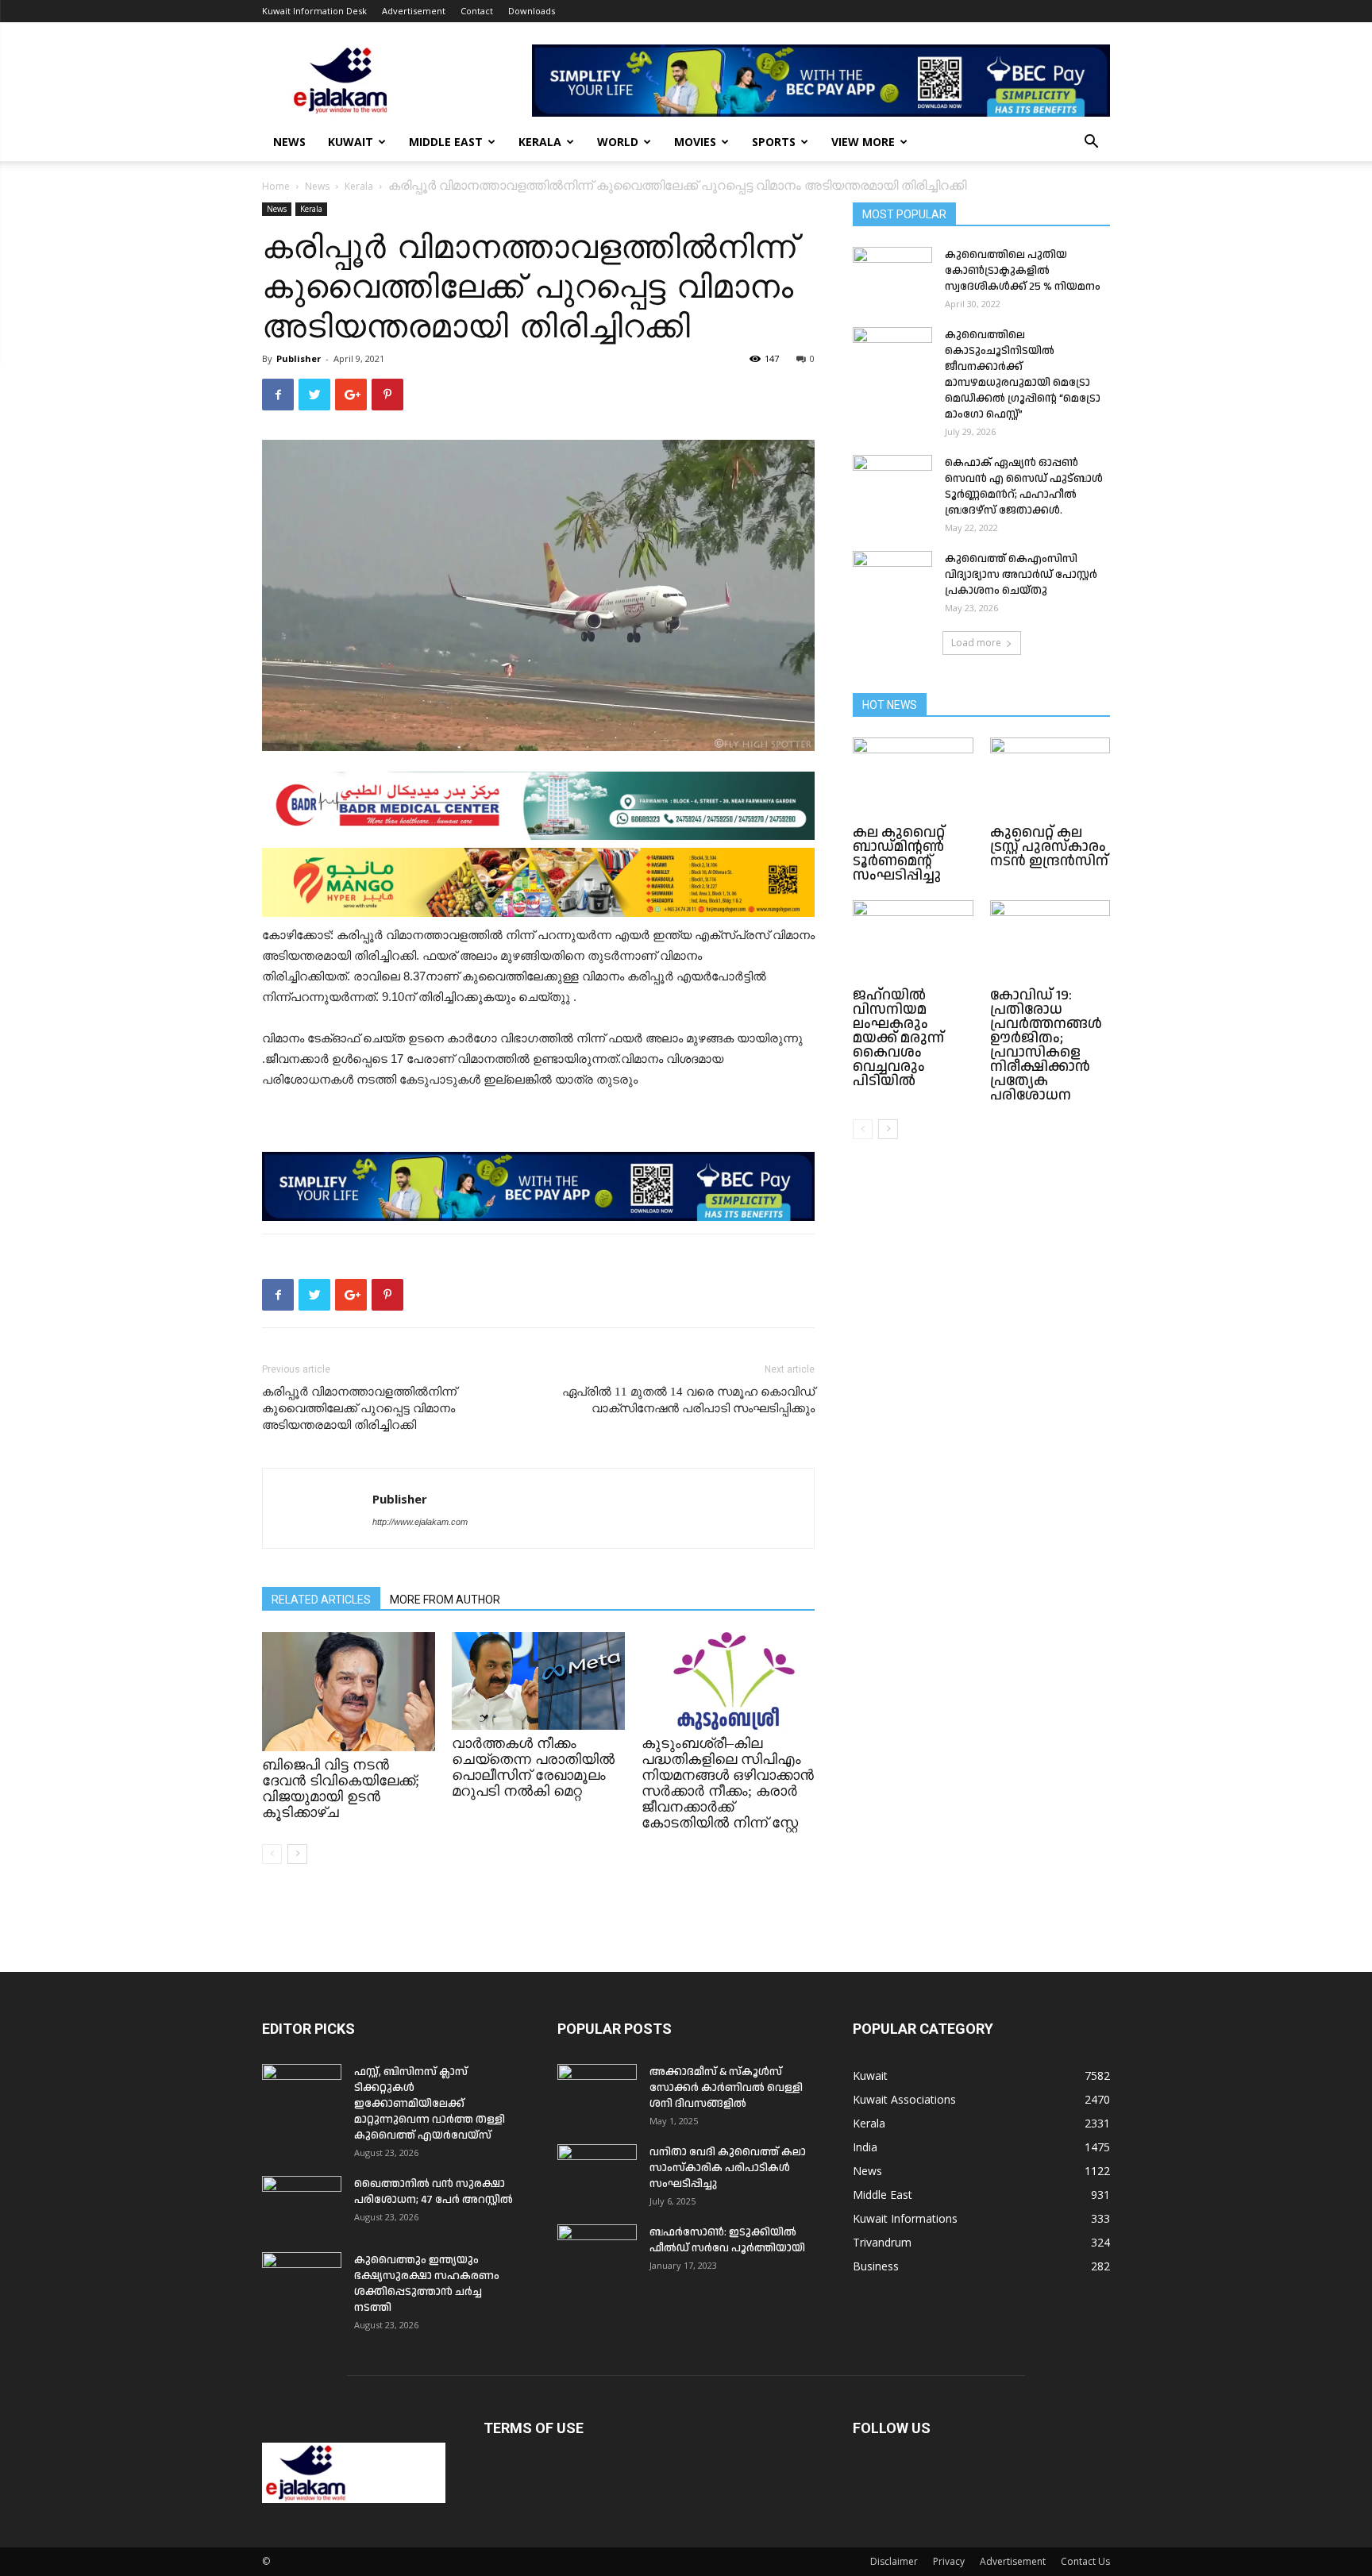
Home (276, 186)
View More (863, 142)
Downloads (532, 11)
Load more (976, 643)
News (289, 142)
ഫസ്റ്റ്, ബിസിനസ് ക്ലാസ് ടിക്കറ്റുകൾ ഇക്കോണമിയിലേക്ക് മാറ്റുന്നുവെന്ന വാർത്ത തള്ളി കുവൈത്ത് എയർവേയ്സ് (430, 2104)
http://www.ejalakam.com (420, 1522)
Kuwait (351, 142)
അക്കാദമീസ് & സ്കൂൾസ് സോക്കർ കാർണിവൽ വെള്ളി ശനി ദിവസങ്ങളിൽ (726, 2088)
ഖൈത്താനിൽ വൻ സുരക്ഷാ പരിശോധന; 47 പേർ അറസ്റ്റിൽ (434, 2192)
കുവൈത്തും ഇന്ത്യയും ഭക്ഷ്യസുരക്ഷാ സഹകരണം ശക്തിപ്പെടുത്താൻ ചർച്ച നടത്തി (427, 2284)
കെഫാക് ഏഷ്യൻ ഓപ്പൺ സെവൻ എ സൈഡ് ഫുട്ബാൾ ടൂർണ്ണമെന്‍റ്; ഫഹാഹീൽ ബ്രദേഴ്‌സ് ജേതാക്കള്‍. (1024, 487)
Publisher (299, 358)
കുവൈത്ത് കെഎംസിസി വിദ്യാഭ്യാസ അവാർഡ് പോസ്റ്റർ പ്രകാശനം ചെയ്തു (1021, 575)
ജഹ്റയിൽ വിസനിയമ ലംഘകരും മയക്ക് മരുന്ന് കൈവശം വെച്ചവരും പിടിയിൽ (898, 1038)
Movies (695, 142)
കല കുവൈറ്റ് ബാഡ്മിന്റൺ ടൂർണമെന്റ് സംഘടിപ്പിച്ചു (899, 854)
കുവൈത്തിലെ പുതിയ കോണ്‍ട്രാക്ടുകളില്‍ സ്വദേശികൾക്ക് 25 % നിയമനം (1023, 271)
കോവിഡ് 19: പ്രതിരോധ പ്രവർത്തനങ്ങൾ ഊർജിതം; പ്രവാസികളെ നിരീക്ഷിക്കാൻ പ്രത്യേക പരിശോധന (1046, 1045)
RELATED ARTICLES (321, 1600)
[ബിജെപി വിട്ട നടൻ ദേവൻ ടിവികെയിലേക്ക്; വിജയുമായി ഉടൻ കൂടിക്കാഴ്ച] (349, 1692)
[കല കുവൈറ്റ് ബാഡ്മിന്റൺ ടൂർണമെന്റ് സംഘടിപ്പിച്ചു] (913, 779)
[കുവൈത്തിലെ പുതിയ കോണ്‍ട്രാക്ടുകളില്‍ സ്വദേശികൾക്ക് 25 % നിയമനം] (892, 275)
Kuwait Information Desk (314, 11)
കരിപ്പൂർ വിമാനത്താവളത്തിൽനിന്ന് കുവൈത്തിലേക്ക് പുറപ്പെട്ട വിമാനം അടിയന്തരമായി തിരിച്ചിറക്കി (359, 1408)
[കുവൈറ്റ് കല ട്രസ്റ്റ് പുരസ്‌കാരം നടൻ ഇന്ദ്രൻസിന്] (1050, 779)
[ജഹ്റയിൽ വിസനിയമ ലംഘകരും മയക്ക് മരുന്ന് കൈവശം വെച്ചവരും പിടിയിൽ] (913, 941)
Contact (477, 11)
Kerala (540, 142)
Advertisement (414, 11)
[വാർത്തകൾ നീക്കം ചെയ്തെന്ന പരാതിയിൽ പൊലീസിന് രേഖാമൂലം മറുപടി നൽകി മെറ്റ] (538, 1681)
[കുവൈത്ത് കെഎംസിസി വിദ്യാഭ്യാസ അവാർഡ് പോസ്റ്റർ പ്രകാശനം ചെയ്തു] (892, 579)
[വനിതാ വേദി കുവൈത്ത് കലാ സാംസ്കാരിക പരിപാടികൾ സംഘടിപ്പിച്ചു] (597, 2172)
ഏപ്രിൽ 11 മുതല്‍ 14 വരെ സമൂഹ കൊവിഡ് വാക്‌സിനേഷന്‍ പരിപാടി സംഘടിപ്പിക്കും (688, 1400)
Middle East (446, 142)
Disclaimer (894, 2561)
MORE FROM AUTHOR (445, 1600)
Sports (774, 142)
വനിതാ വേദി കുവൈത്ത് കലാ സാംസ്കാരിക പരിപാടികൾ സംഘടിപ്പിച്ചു (728, 2168)
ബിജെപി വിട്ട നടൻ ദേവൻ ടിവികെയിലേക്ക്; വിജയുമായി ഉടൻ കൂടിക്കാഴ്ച (341, 1789)
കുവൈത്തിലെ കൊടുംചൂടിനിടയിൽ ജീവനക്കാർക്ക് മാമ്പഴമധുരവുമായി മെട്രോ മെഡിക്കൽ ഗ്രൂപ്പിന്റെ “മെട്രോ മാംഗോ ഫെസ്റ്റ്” (1023, 375)
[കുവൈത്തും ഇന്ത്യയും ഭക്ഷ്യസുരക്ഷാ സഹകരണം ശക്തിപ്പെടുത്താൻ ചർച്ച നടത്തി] (302, 2280)
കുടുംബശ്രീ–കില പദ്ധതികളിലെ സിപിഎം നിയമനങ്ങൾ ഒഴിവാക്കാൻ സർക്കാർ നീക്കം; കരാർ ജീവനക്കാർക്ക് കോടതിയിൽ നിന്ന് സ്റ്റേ (728, 1783)
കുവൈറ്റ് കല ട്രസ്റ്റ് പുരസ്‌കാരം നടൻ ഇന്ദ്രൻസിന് (1049, 847)
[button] (1091, 143)
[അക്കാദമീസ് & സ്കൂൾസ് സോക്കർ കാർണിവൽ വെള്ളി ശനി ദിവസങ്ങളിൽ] (597, 2092)
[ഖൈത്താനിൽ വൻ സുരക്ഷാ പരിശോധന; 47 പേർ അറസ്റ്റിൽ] (302, 2204)
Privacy (949, 2561)
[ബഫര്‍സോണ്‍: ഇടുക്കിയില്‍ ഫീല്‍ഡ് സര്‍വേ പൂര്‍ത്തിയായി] (597, 2252)
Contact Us (1085, 2561)
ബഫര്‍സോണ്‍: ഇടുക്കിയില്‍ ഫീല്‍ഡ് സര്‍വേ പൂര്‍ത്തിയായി (727, 2240)
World (618, 142)
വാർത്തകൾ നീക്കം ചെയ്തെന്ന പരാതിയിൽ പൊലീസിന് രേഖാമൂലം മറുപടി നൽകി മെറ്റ (533, 1767)
